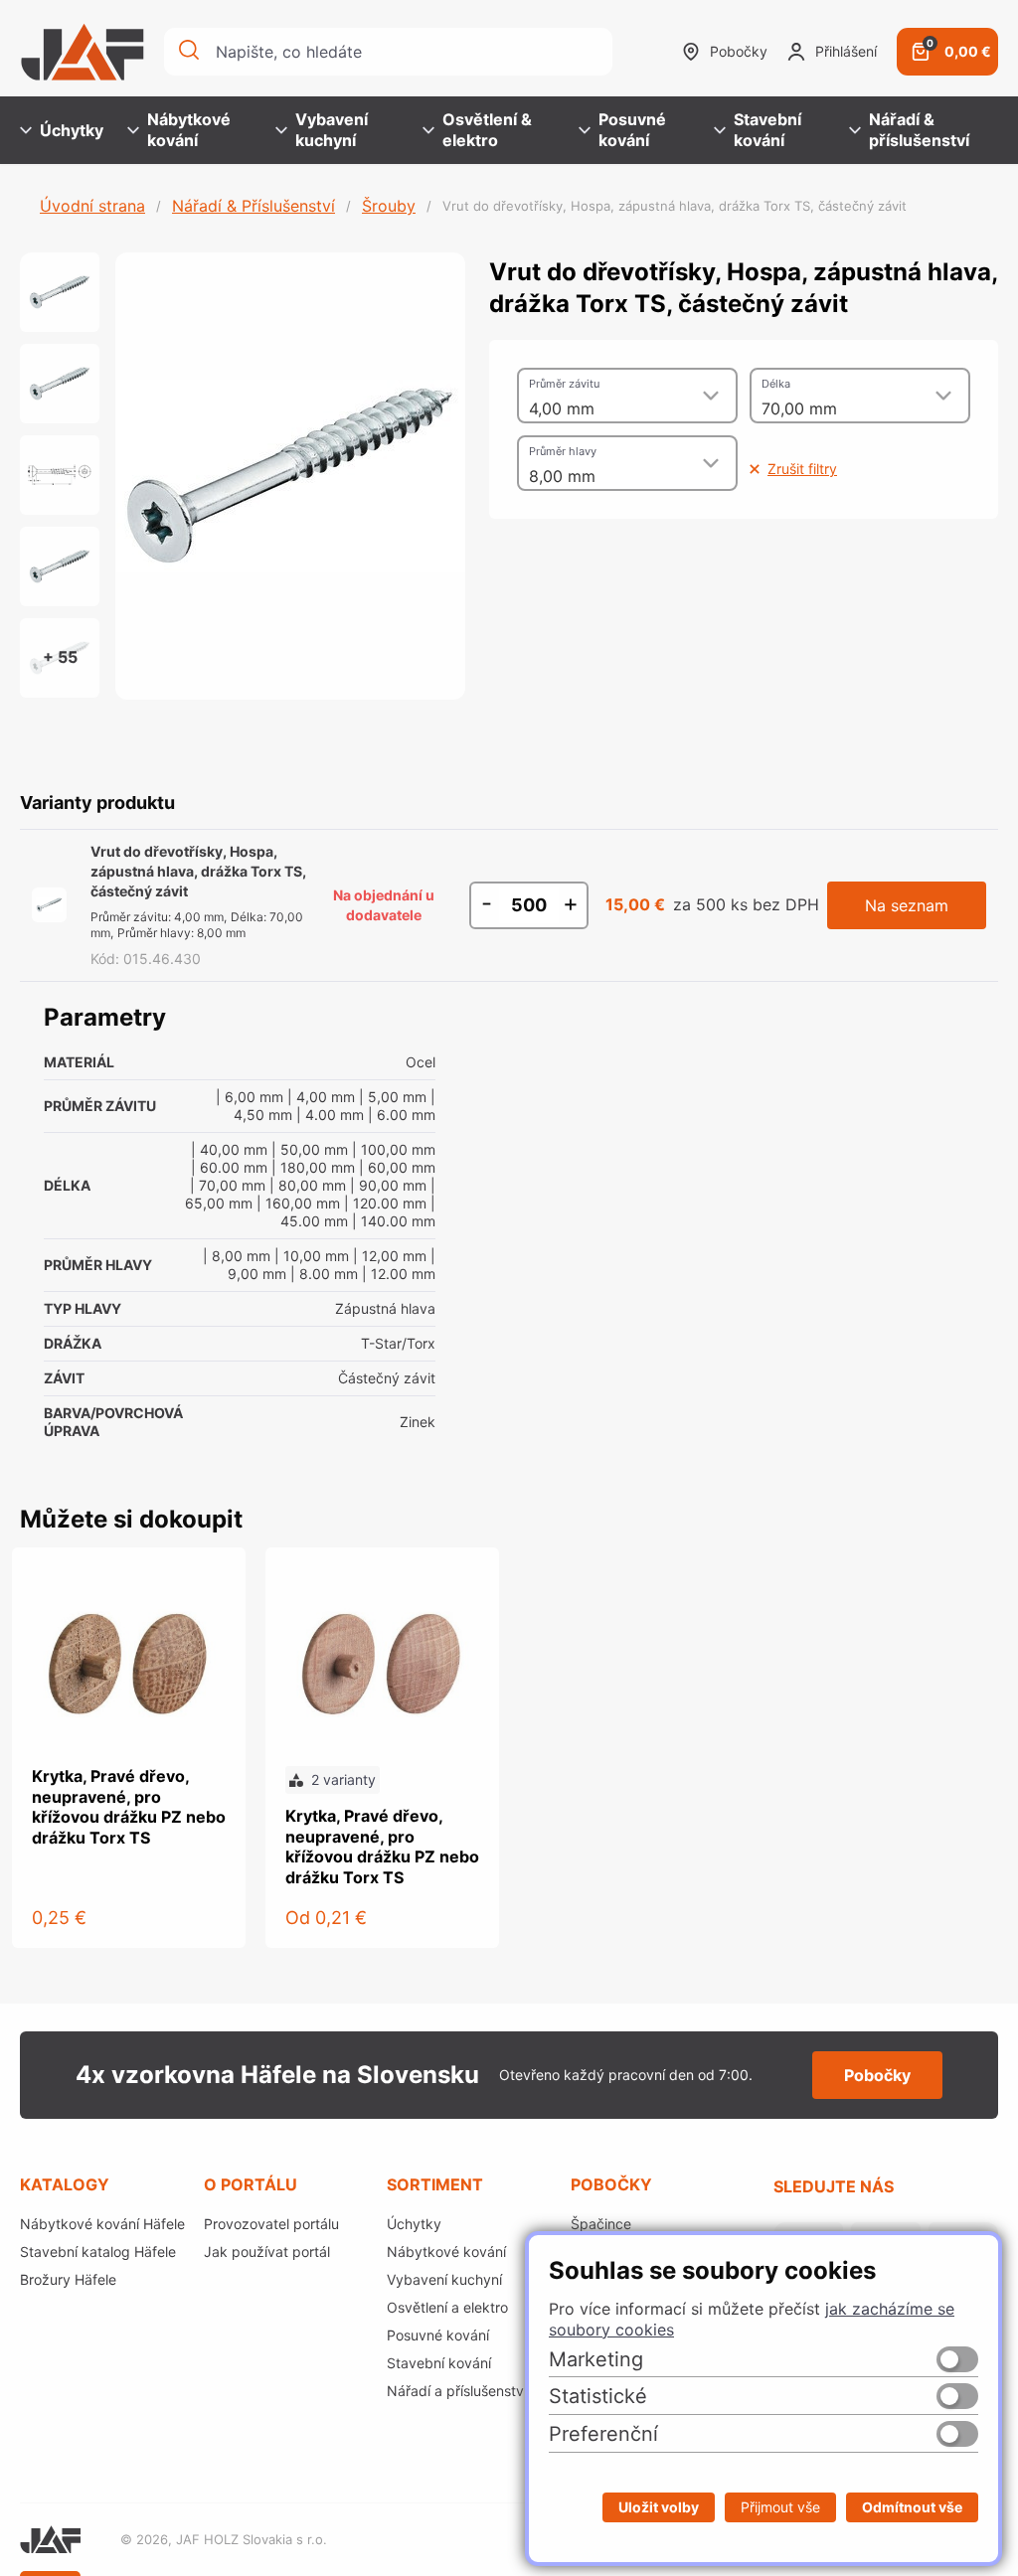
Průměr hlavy (563, 451)
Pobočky (739, 51)
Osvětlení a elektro (447, 2307)
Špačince (601, 2224)
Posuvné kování (632, 130)
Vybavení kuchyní (332, 130)
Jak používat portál (267, 2252)
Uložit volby (659, 2507)
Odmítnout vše (912, 2507)
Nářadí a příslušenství (457, 2391)
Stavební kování (767, 130)
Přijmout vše (780, 2507)
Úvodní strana (92, 206)
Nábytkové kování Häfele (102, 2224)
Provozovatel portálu (271, 2224)
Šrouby (389, 206)
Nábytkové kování (189, 130)
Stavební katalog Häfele (98, 2252)
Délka (776, 384)
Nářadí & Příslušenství (254, 206)
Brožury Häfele (68, 2279)
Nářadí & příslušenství (919, 130)
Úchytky (72, 130)
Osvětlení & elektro (487, 130)
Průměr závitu (564, 384)
